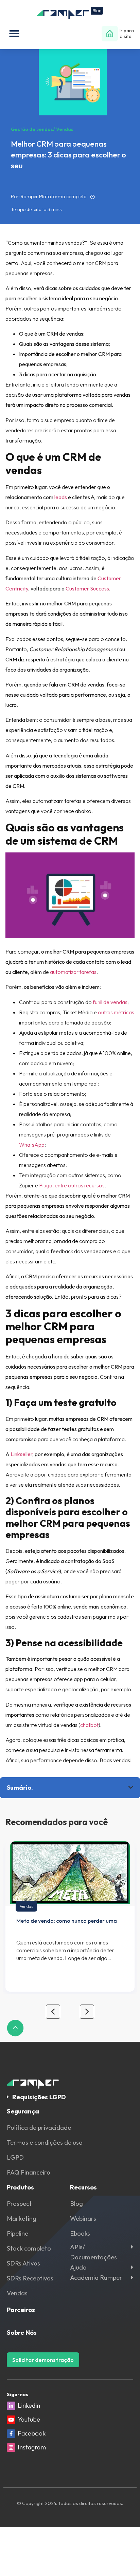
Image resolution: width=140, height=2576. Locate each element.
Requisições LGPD (39, 2097)
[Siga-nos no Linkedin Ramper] (11, 2406)
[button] (14, 34)
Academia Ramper (96, 2278)
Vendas (26, 1906)
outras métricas (116, 1012)
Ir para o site (127, 33)
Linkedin (29, 2405)
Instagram (32, 2447)
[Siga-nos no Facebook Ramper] (11, 2434)
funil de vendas (110, 1002)
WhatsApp (32, 1145)
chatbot (89, 1725)
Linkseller (21, 1454)
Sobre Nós (22, 2333)
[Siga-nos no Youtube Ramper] (11, 2420)
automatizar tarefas (73, 972)
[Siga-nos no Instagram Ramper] (11, 2448)
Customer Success (87, 588)
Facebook (32, 2433)
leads (61, 497)
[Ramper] (70, 13)
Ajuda (78, 2267)
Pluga (46, 1185)
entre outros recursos (80, 1185)
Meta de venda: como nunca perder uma (67, 1921)
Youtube (29, 2419)
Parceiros (21, 2310)
